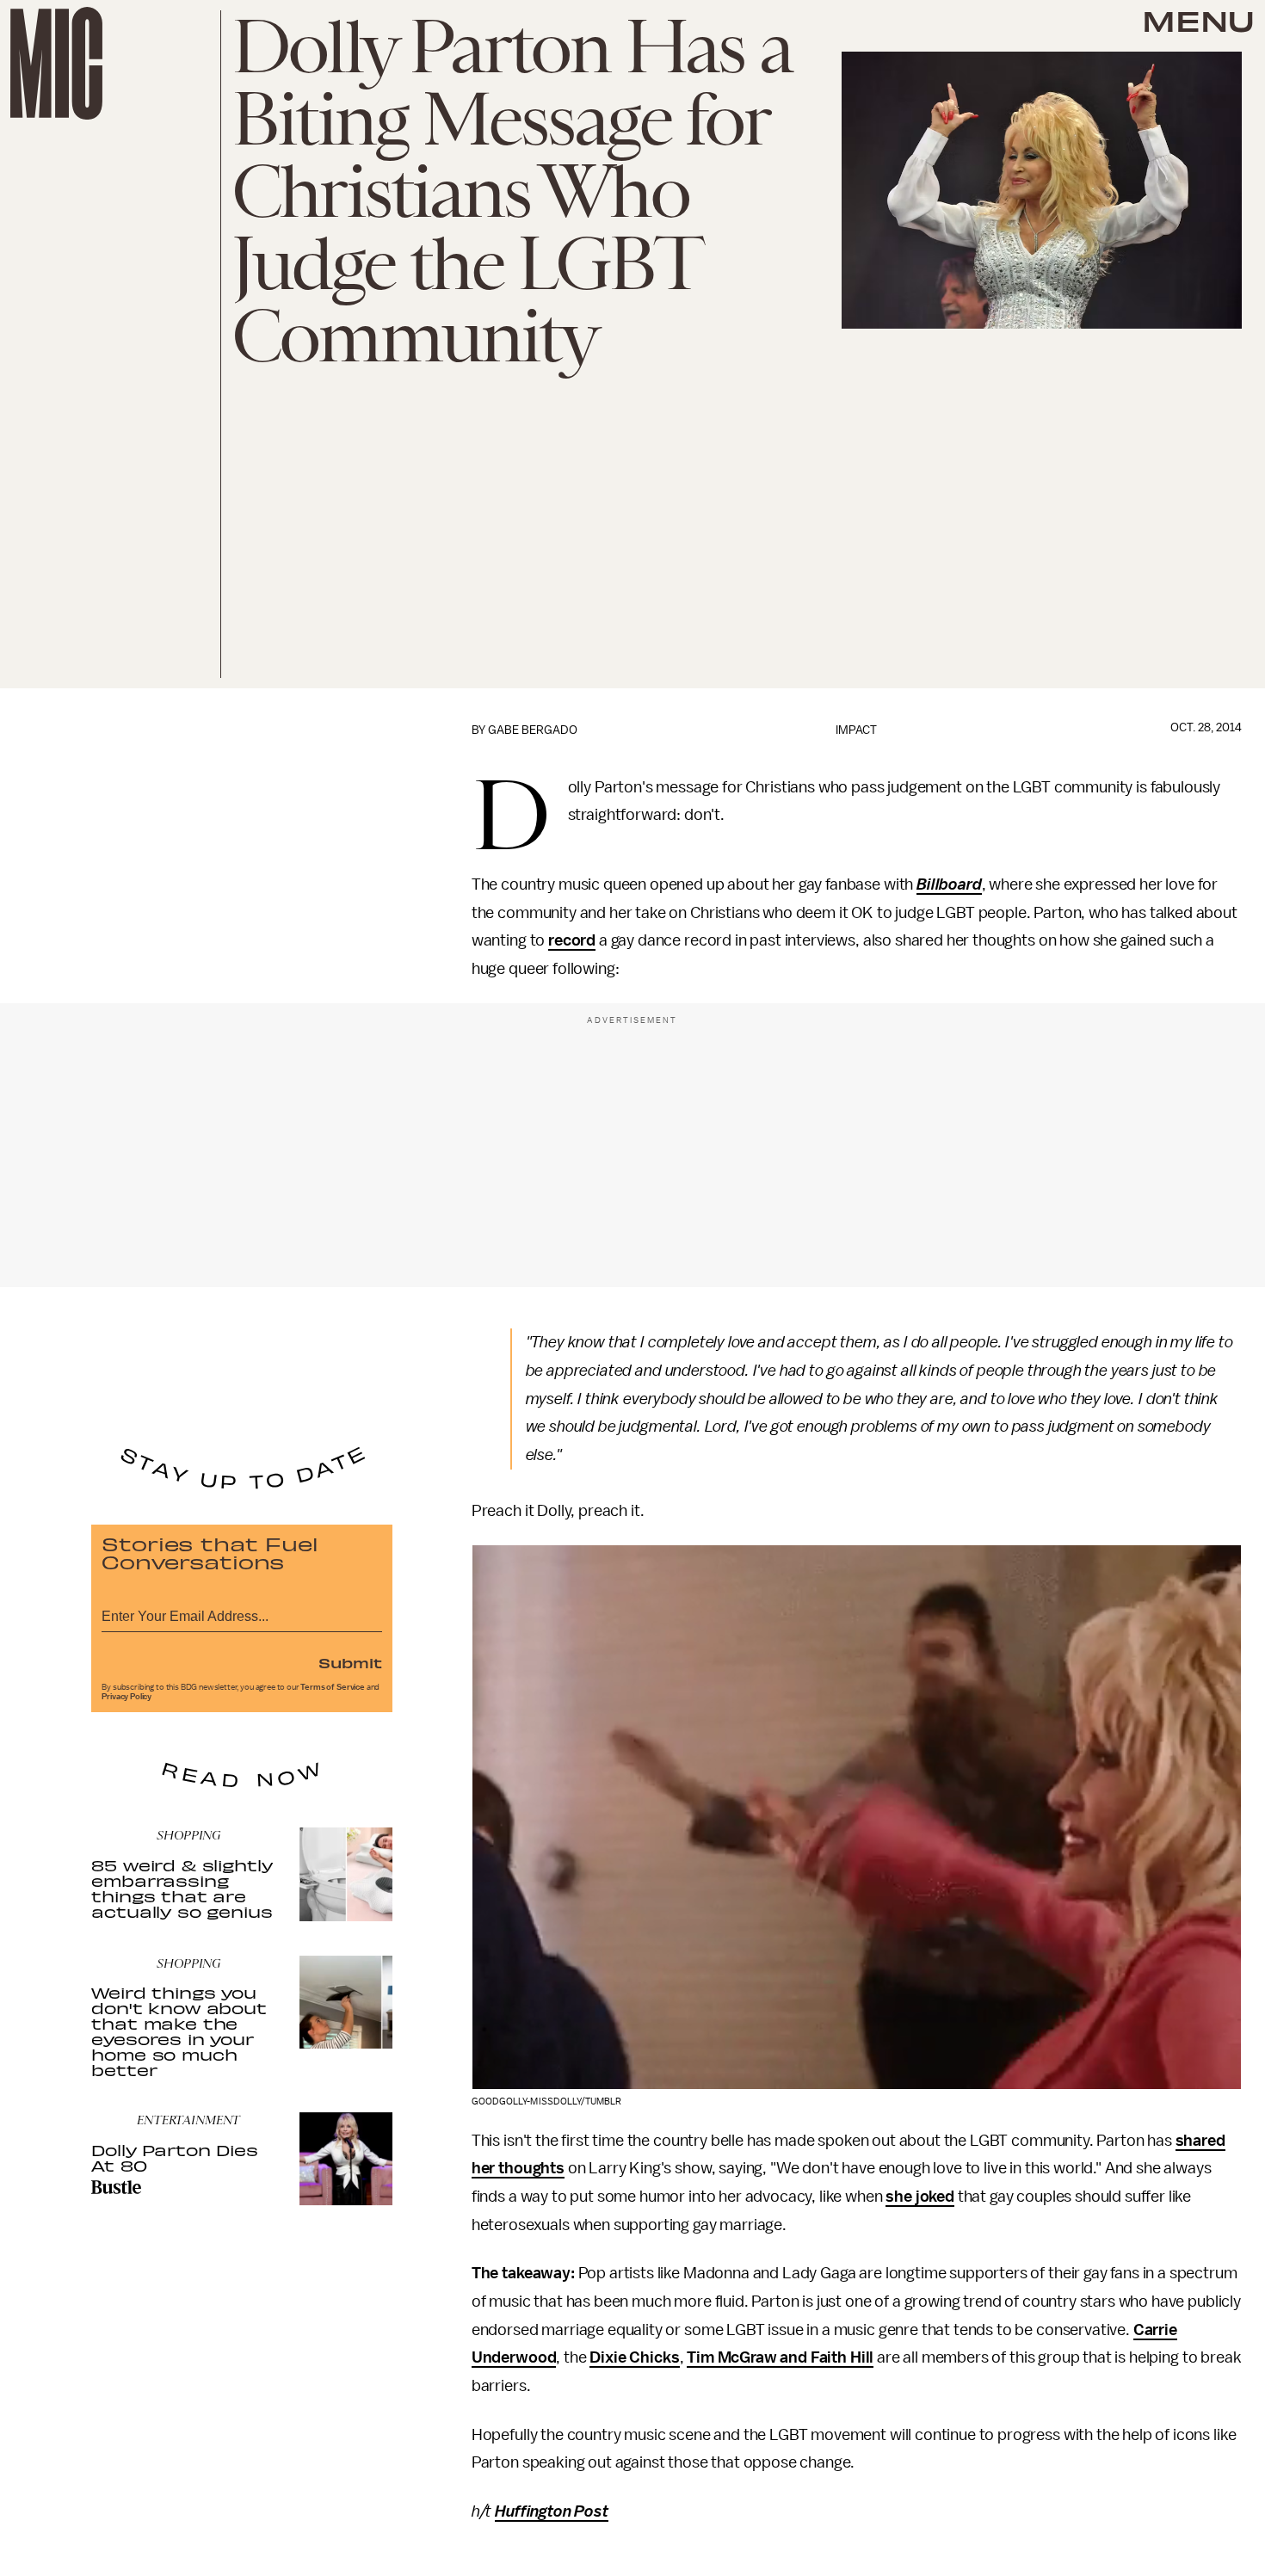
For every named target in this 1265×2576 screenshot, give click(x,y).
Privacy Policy (126, 1697)
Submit (350, 1662)
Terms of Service (332, 1687)
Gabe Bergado (533, 730)
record (572, 940)
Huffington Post (552, 2511)
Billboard (949, 884)
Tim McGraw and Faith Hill (780, 2357)
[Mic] (56, 63)
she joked (920, 2197)
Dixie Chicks (634, 2357)
